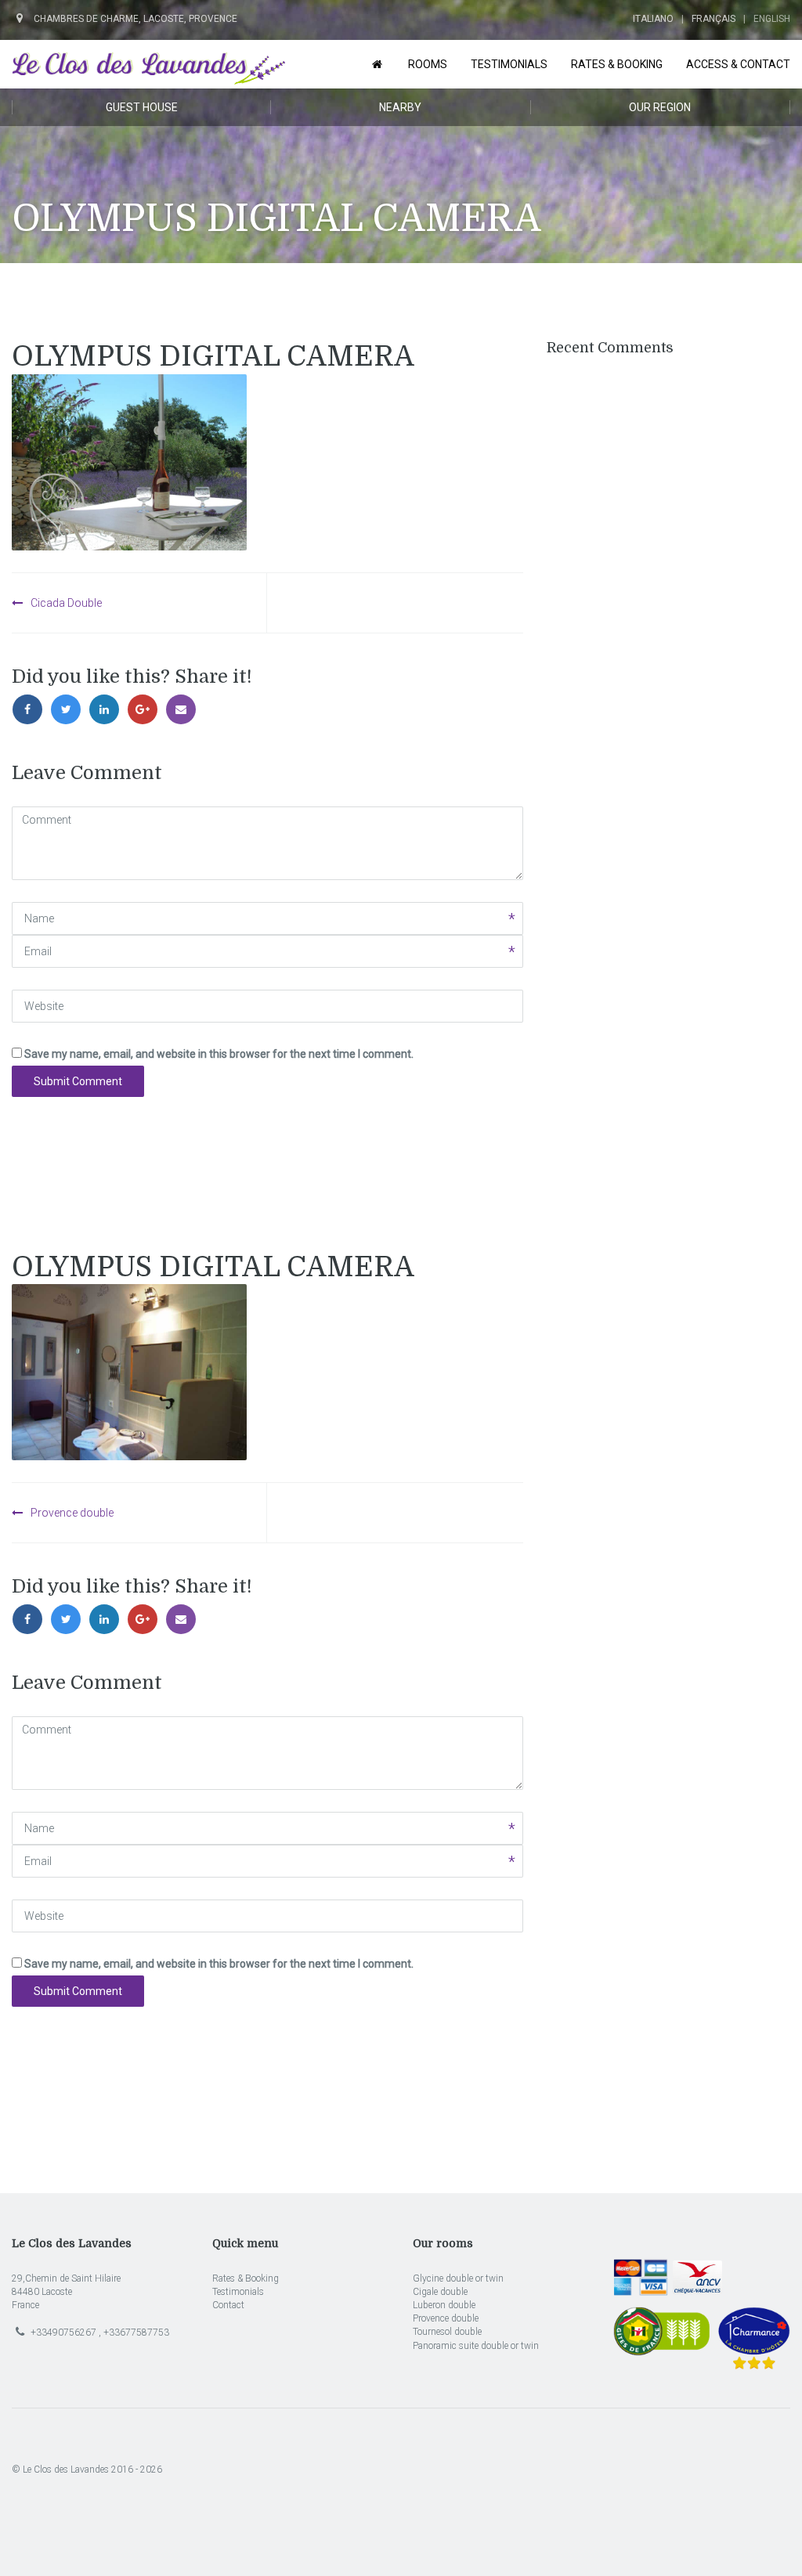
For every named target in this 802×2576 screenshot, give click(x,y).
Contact (228, 2305)
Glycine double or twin (458, 2278)
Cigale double (440, 2292)
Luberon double (444, 2305)
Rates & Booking (246, 2278)
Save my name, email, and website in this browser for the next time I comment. (219, 1054)
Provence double (72, 1513)
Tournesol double (447, 2332)
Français (713, 19)
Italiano (653, 19)
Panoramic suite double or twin (476, 2346)
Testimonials (238, 2292)
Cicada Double (66, 603)
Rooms (428, 64)
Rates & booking (617, 64)
